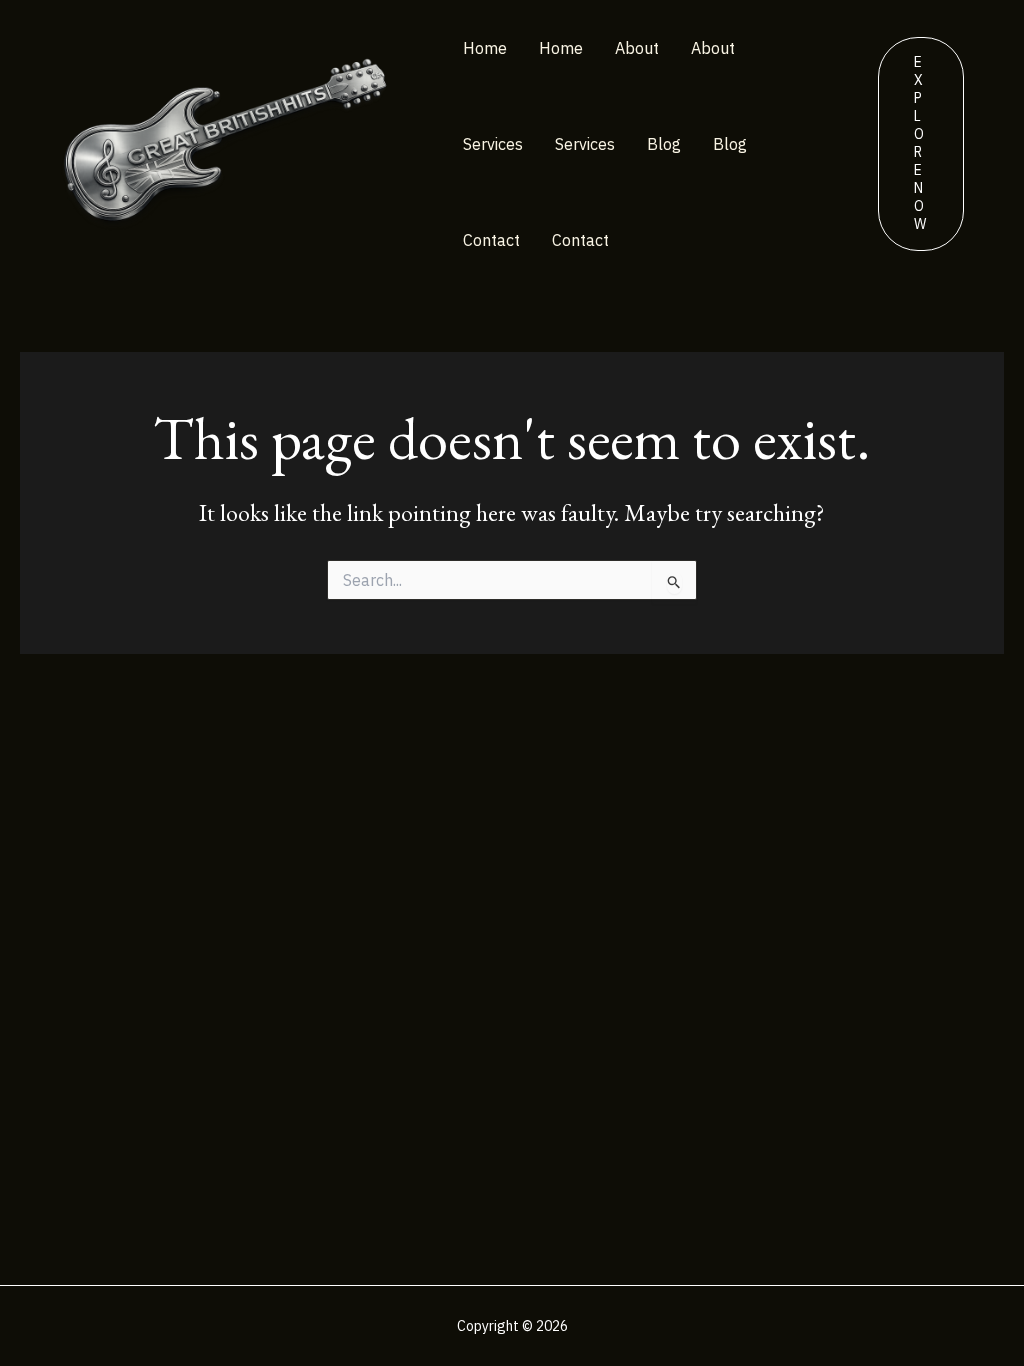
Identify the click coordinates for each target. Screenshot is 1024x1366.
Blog (664, 144)
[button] (921, 143)
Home (485, 48)
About (637, 48)
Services (493, 144)
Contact (491, 240)
